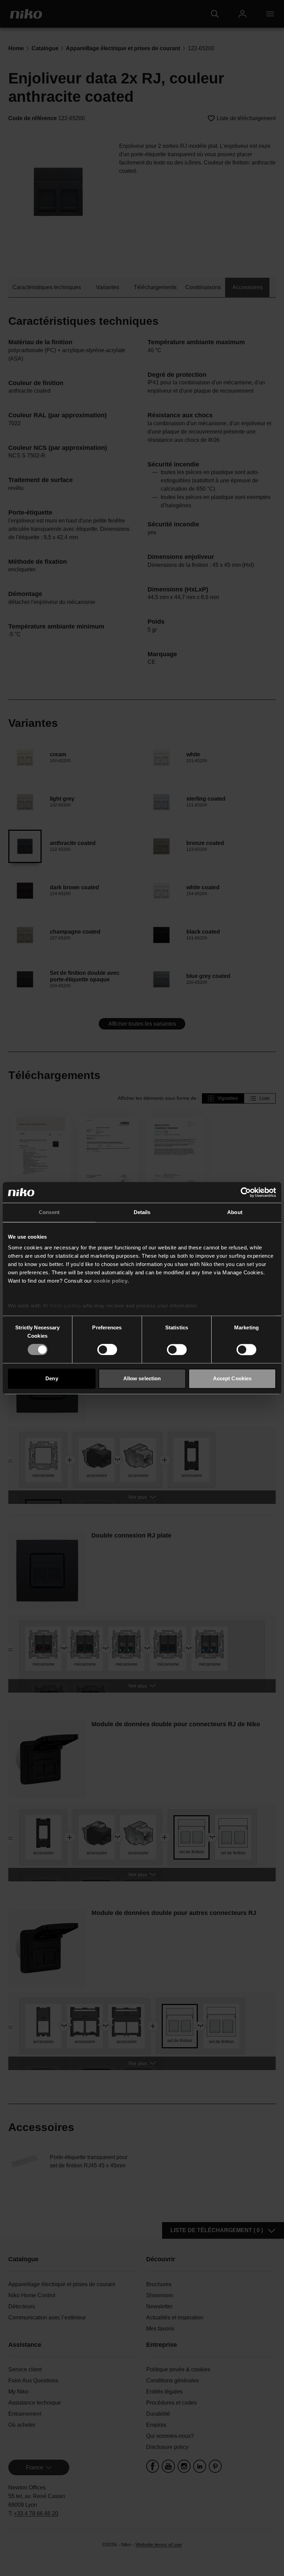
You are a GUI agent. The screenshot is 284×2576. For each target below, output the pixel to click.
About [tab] (235, 1212)
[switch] (107, 1350)
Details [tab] (142, 1212)
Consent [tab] (49, 1212)
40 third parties (62, 1306)
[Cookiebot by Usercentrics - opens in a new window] (246, 1192)
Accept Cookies (232, 1378)
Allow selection (142, 1378)
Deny (52, 1378)
